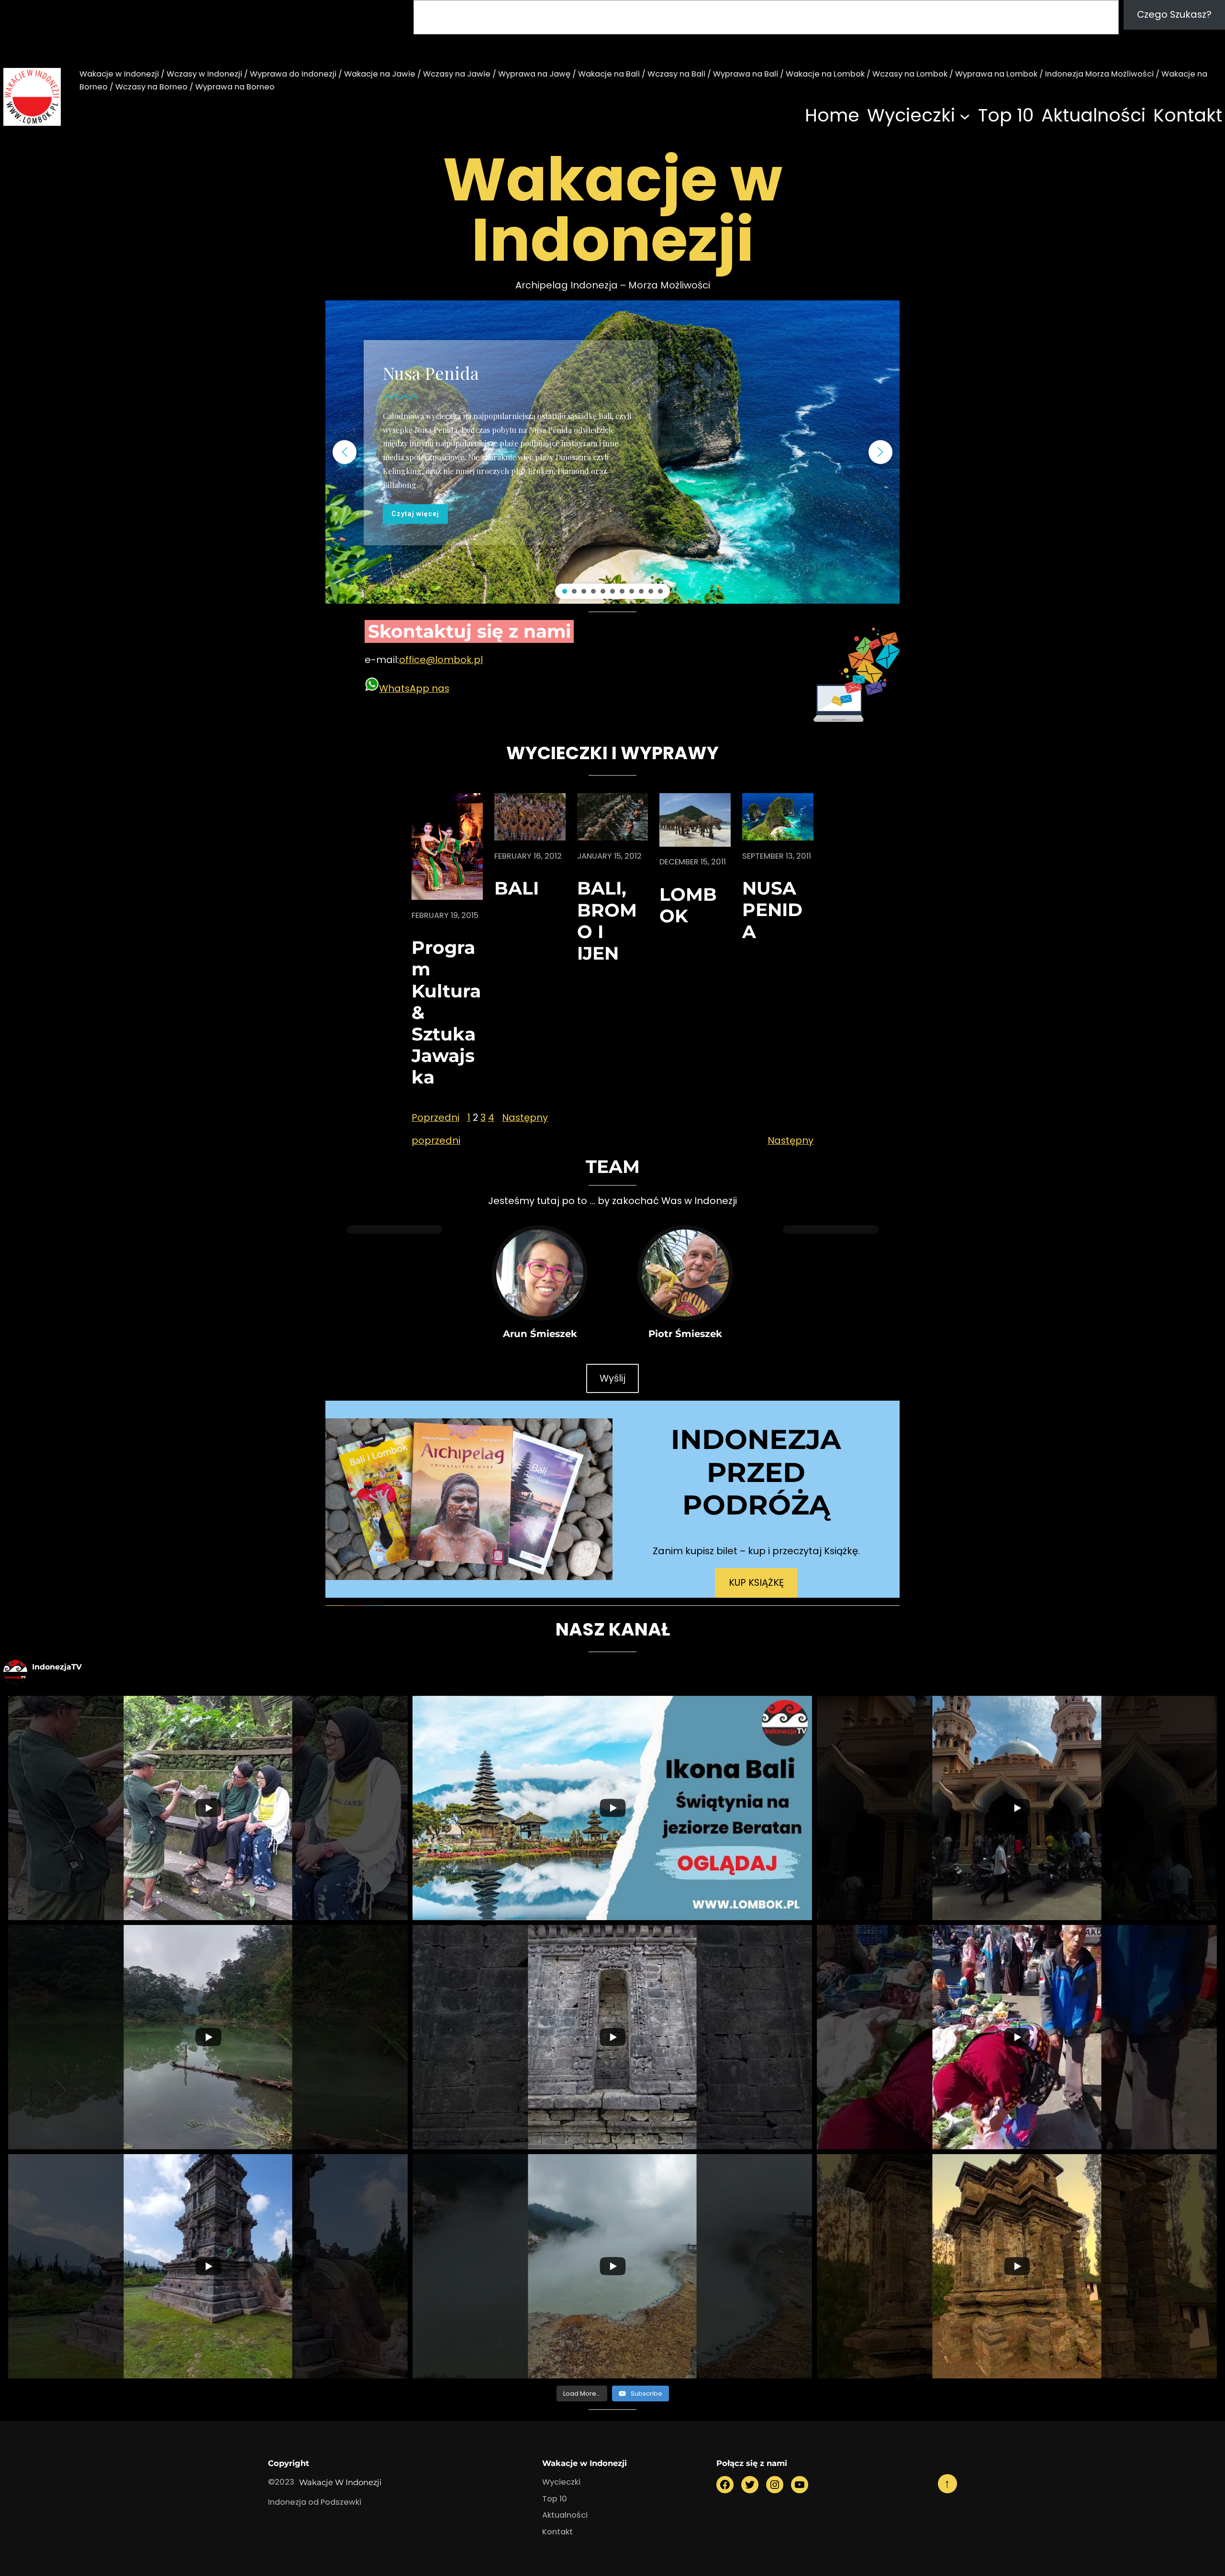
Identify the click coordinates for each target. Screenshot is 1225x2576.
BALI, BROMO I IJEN (607, 920)
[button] (345, 452)
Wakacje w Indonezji (340, 2482)
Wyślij (612, 1378)
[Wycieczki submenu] (965, 116)
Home (832, 115)
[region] (612, 452)
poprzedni (436, 1140)
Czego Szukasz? (1174, 14)
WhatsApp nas (414, 688)
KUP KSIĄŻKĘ (756, 1582)
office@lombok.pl (441, 660)
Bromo (409, 359)
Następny (525, 1117)
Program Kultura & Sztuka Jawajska (446, 1012)
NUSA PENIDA (772, 910)
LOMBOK (688, 905)
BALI (517, 888)
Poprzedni (435, 1117)
